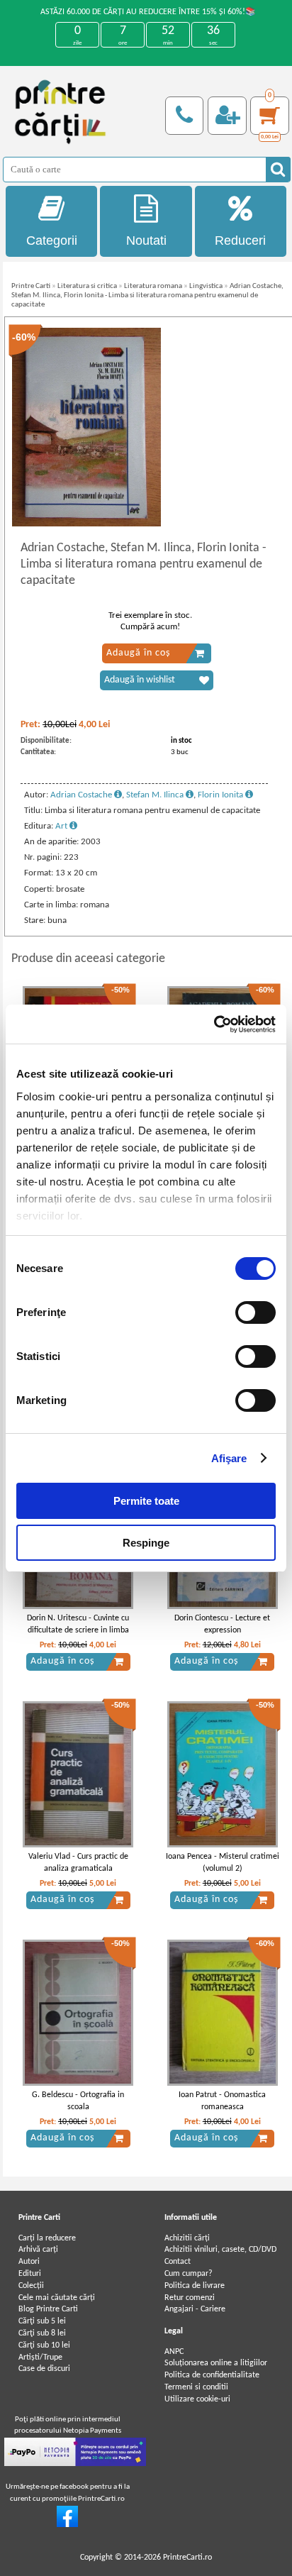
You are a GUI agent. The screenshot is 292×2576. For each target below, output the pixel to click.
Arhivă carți (38, 2250)
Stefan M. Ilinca (156, 795)
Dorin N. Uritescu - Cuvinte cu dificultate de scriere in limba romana (78, 1630)
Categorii (52, 241)
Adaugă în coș (138, 653)
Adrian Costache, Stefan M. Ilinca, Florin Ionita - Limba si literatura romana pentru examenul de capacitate (147, 295)
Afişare (229, 1458)
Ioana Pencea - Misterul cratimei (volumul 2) (223, 1863)
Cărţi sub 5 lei (42, 2321)
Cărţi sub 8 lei (42, 2333)
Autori (29, 2262)
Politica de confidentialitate (212, 2375)
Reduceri (240, 241)
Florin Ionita (221, 795)
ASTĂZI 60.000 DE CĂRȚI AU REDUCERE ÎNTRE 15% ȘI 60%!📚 (148, 12)
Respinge (146, 1543)
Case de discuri (44, 2369)
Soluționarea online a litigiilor (216, 2363)
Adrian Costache (82, 795)
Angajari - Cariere (195, 2309)
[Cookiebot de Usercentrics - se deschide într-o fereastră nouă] (214, 1024)
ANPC (174, 2352)
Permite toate (146, 1501)
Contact (178, 2262)
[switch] (255, 1312)
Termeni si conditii (196, 2387)
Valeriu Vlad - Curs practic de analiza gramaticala (78, 1863)
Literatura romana (153, 286)
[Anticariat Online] (67, 2525)
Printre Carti (31, 286)
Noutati (146, 241)
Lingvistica (206, 286)
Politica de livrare (195, 2286)
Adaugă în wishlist (140, 680)
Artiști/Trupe (40, 2357)
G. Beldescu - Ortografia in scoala (78, 2101)
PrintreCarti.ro (187, 2558)
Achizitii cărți (187, 2238)
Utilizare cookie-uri (197, 2399)
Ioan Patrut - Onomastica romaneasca (222, 2101)
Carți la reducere (47, 2238)
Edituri (30, 2274)
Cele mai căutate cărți (57, 2298)
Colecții (31, 2286)
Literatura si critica (87, 286)
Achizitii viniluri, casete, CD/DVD (220, 2250)
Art (62, 826)
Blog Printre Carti (48, 2309)
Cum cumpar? (189, 2274)
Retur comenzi (190, 2298)
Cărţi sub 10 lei (44, 2345)
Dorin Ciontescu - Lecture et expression (222, 1624)
